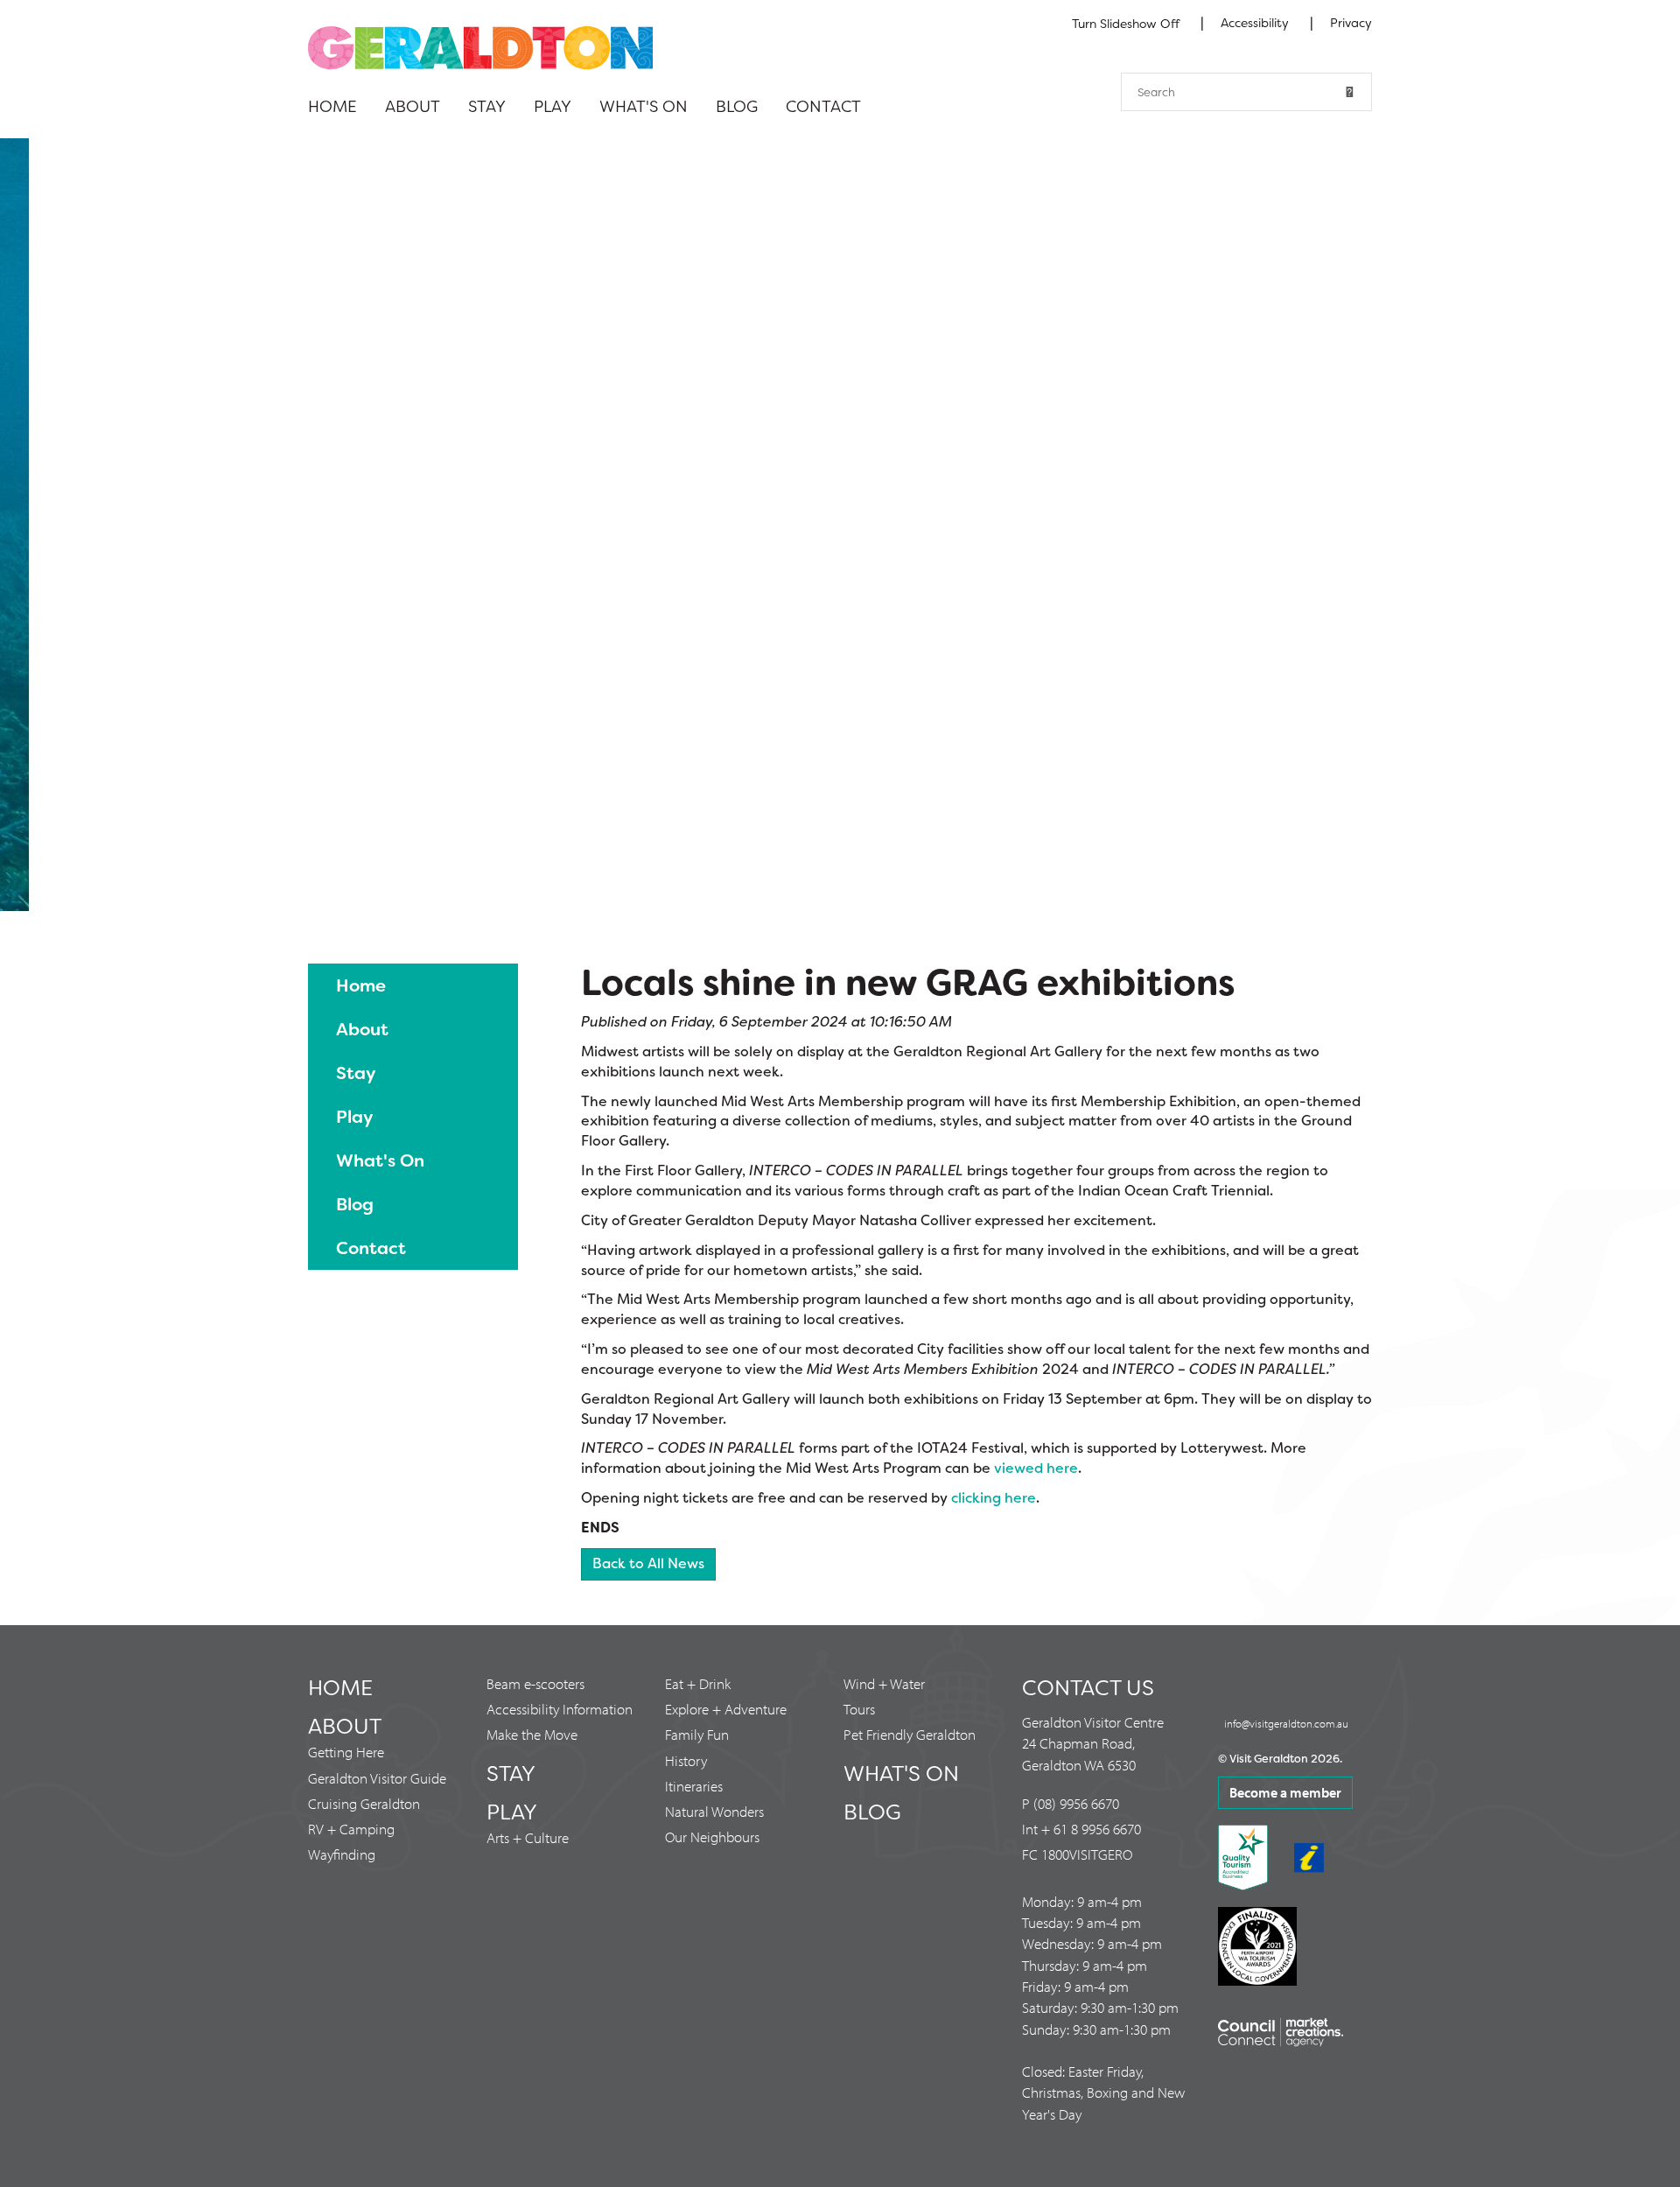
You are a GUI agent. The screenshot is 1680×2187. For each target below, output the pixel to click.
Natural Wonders (714, 1811)
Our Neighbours (712, 1837)
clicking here (994, 1498)
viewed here (1036, 1468)
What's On (644, 107)
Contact (823, 107)
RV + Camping (351, 1829)
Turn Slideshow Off (1126, 24)
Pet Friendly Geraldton (910, 1734)
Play (553, 107)
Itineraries (694, 1786)
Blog (737, 107)
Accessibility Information (560, 1709)
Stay (487, 107)
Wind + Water (884, 1683)
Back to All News (648, 1563)
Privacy (1351, 23)
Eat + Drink (698, 1683)
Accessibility (1256, 23)
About (413, 107)
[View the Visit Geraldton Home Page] (480, 47)
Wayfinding (342, 1854)
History (686, 1760)
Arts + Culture (528, 1837)
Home (332, 107)
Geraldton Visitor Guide (377, 1778)
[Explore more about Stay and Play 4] (840, 525)
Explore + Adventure (726, 1709)
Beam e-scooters (535, 1683)
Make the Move (532, 1734)
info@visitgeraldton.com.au (1286, 1723)
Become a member (1285, 1792)
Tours (859, 1709)
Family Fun (697, 1734)
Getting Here (346, 1752)
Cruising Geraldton (364, 1803)
